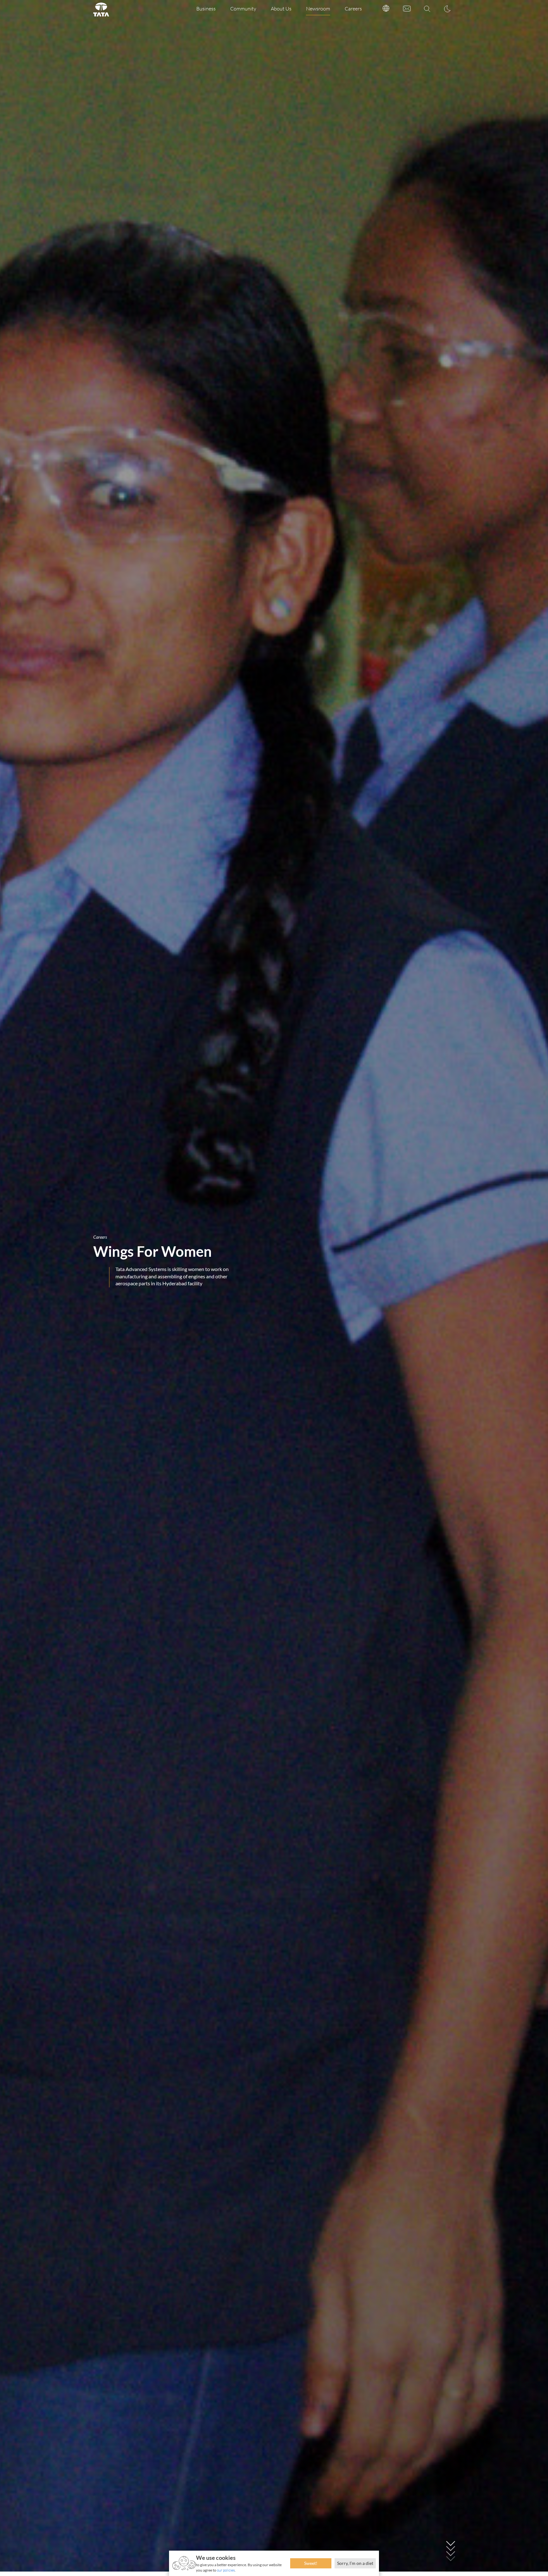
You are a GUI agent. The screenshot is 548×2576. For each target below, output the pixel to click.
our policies (226, 2570)
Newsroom (318, 9)
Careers (353, 9)
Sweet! (311, 2563)
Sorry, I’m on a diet (355, 2563)
